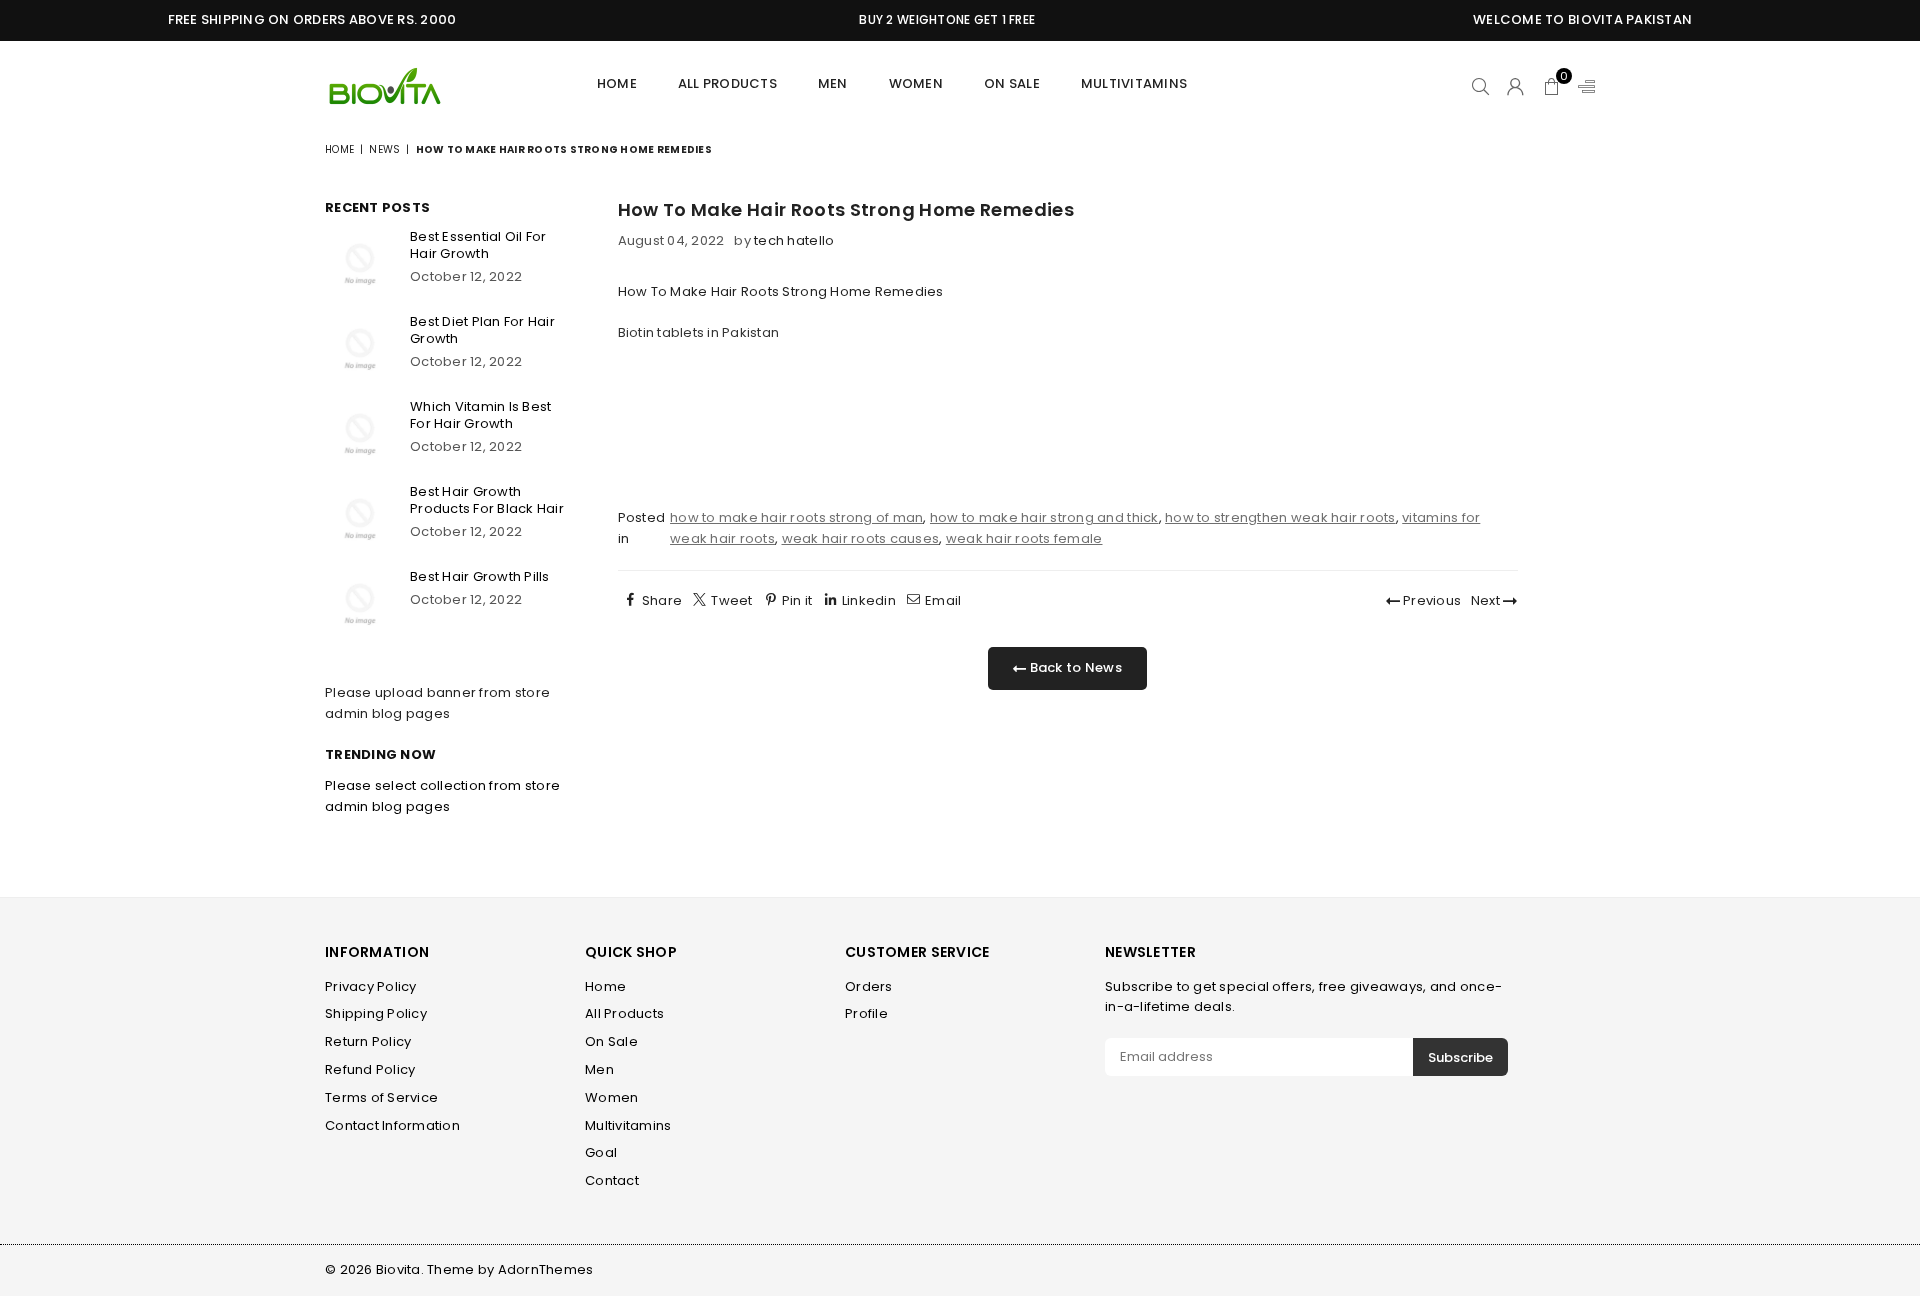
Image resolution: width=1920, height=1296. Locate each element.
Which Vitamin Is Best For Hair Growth (480, 415)
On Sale (1012, 83)
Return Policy (368, 1041)
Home (617, 83)
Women (916, 83)
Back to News (1073, 667)
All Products (727, 83)
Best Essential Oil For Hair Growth (478, 245)
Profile (866, 1013)
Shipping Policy (376, 1013)
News (384, 149)
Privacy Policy (371, 986)
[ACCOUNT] (1515, 86)
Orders (869, 986)
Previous (1430, 600)
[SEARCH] (1480, 86)
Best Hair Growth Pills (480, 576)
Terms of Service (381, 1097)
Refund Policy (370, 1069)
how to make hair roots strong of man (796, 517)
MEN (833, 83)
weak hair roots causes (861, 538)
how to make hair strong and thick (1044, 517)
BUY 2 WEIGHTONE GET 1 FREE (931, 19)
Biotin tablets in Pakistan (699, 332)
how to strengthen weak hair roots (1280, 517)
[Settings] (1582, 86)
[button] (1551, 86)
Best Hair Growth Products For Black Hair (487, 500)
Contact (612, 1180)
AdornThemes (546, 1269)
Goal (601, 1152)
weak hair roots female (1024, 538)
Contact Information (392, 1125)
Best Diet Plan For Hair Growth (482, 330)
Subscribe (1460, 1057)
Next (1487, 600)
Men (599, 1069)
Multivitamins (1134, 83)
